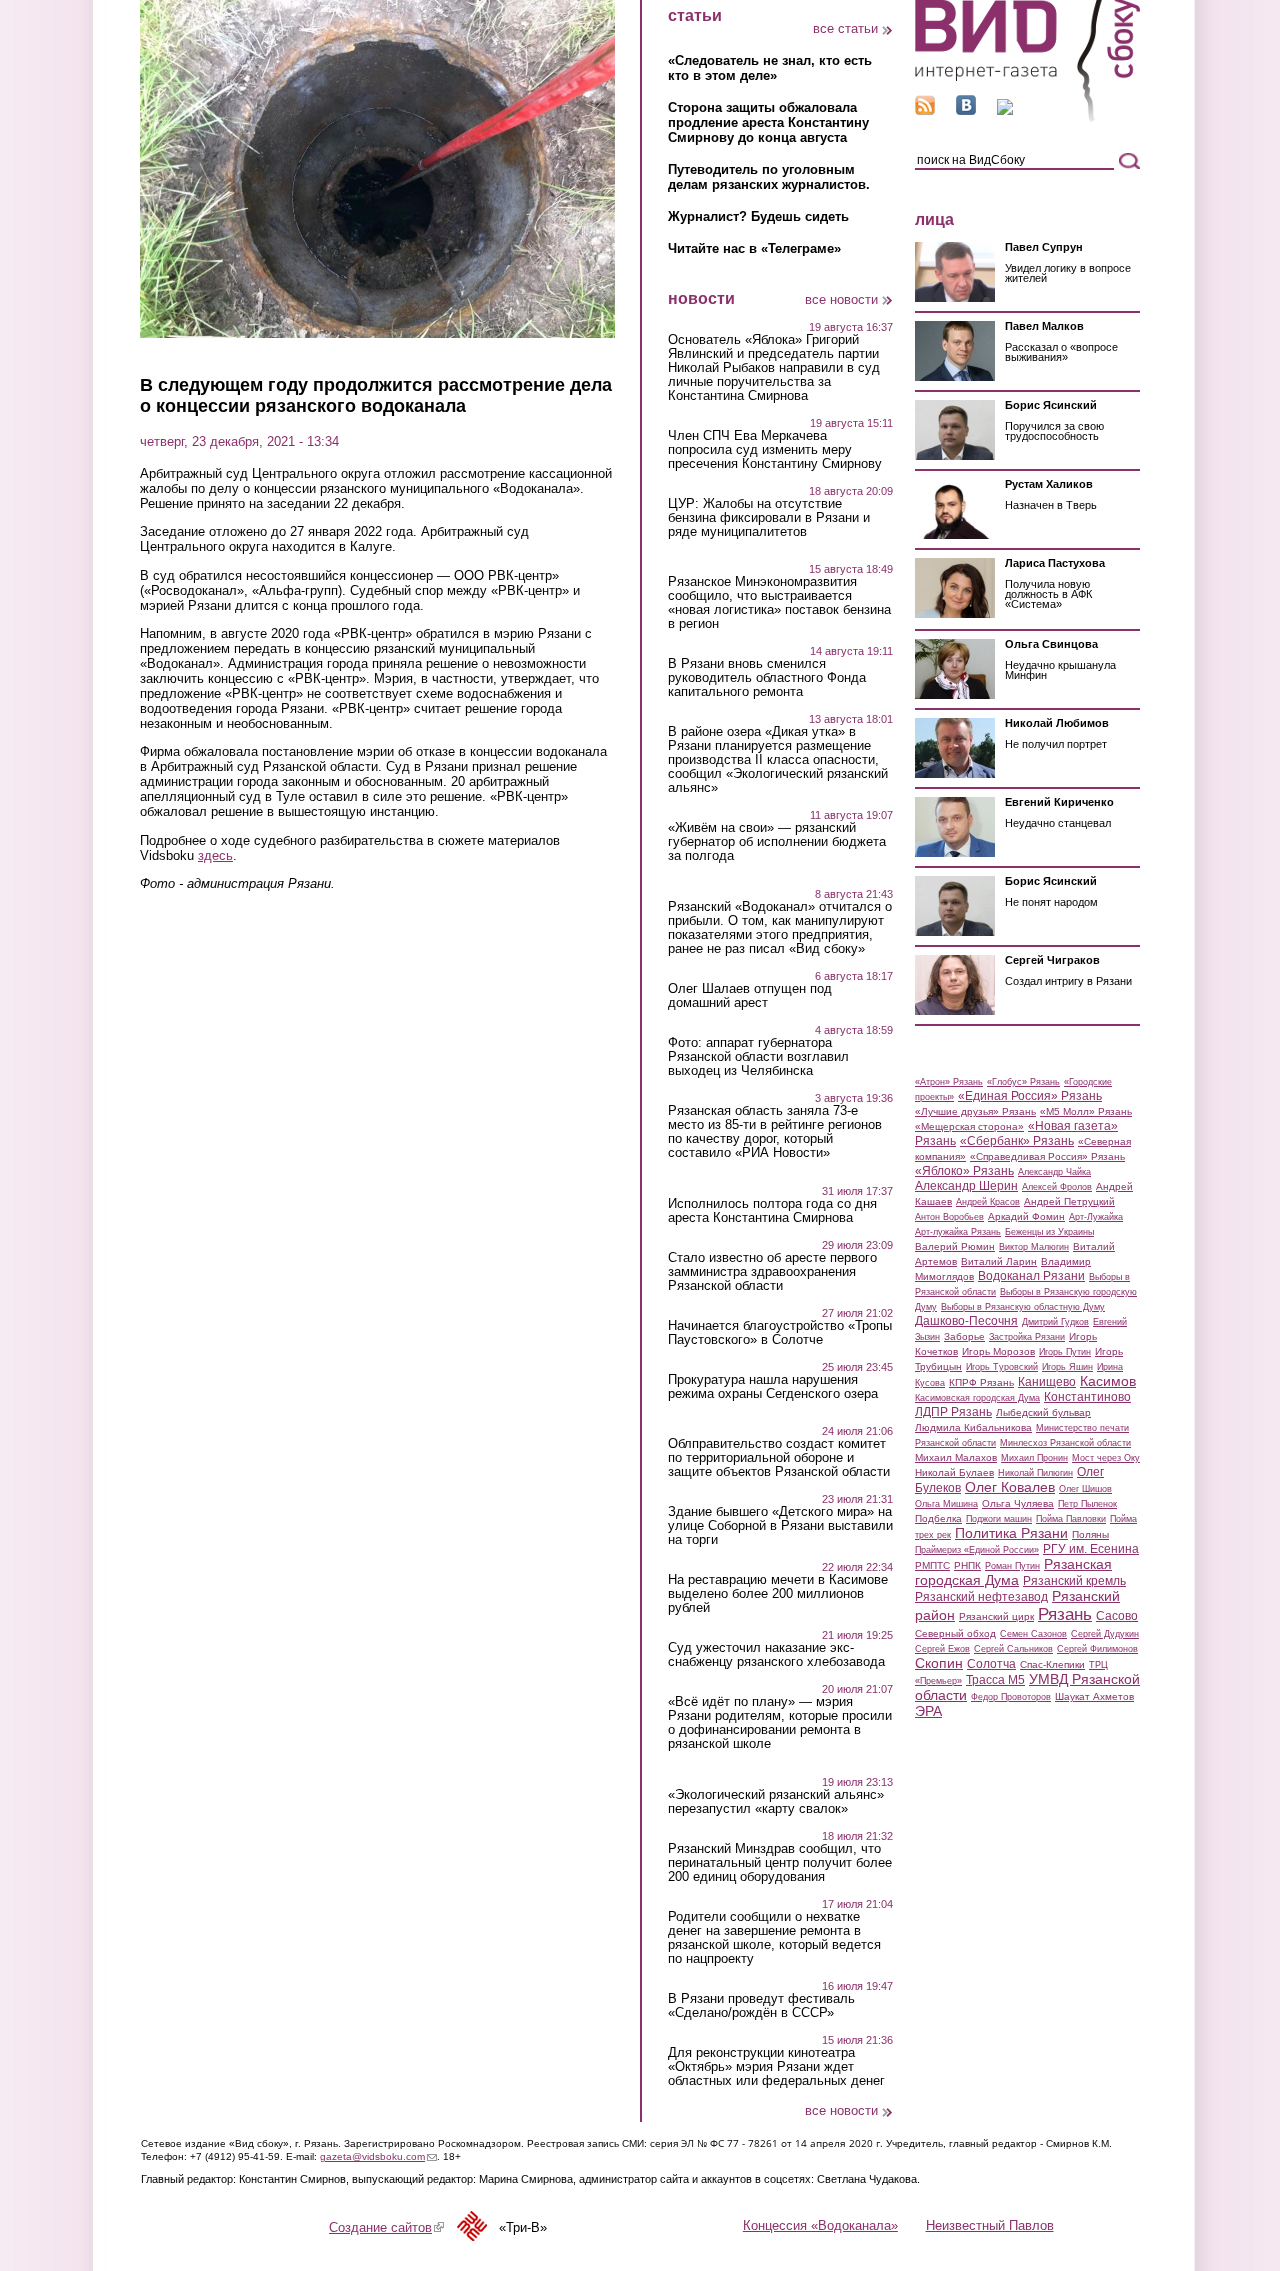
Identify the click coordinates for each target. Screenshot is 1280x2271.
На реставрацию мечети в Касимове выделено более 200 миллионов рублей (778, 1594)
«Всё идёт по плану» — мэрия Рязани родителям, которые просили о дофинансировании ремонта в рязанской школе (780, 1723)
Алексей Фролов (1057, 1187)
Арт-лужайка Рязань (958, 1232)
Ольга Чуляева (1018, 1503)
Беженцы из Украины (1049, 1232)
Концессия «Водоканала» (820, 2225)
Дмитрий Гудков (1055, 1322)
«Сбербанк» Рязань (1017, 1141)
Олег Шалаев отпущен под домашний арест (750, 996)
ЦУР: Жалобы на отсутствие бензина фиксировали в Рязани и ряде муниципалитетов (769, 518)
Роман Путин (1012, 1566)
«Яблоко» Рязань (964, 1171)
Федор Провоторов (1011, 1697)
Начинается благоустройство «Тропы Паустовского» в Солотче (780, 1333)
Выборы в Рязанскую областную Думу (1023, 1307)
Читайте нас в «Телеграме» (754, 248)
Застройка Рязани (1027, 1337)
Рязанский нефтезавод (981, 1597)
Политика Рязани (1011, 1533)
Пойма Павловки (1071, 1519)
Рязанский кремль (1074, 1581)
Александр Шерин (966, 1186)
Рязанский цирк (996, 1616)
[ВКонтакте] (966, 110)
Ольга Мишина (946, 1504)
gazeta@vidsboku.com (378, 2156)
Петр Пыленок (1087, 1504)
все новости (841, 299)
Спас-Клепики (1052, 1664)
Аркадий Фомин (1026, 1216)
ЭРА (928, 1711)
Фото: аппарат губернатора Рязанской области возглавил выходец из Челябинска (758, 1057)
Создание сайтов (386, 2227)
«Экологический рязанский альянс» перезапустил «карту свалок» (776, 1802)
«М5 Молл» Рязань (1086, 1111)
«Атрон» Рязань (949, 1082)
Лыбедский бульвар (1043, 1412)
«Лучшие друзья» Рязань (975, 1111)
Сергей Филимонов (1097, 1649)
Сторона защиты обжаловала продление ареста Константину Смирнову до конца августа (768, 122)
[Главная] (1027, 118)
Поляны (1090, 1534)
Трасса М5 (995, 1680)
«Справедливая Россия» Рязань (1047, 1156)
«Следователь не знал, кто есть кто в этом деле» (770, 68)
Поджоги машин (999, 1519)
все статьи (845, 28)
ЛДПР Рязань (953, 1412)
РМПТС (932, 1565)
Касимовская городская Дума (977, 1398)
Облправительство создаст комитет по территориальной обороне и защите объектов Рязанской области (779, 1458)
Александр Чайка (1054, 1172)
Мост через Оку (1106, 1458)
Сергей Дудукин (1105, 1634)
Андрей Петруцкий (1069, 1201)
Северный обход (955, 1633)
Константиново (1087, 1397)
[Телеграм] (1005, 110)
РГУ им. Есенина (1091, 1549)
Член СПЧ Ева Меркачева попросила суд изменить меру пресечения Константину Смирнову (775, 450)
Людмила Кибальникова (973, 1427)
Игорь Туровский (1002, 1367)
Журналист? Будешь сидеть (758, 216)
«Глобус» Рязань (1023, 1082)
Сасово (1117, 1616)
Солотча (991, 1664)
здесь (215, 855)
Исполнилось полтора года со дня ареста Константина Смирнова (772, 1211)
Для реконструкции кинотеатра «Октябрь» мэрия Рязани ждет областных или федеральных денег (776, 2067)
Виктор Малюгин (1034, 1247)
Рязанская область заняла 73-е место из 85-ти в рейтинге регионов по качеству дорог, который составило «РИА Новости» (775, 1132)
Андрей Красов (988, 1202)
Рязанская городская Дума (1013, 1572)
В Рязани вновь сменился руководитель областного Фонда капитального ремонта (767, 678)
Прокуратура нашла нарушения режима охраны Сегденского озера (773, 1387)
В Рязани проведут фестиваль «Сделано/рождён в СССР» (761, 2006)
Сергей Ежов (942, 1649)
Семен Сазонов (1033, 1634)
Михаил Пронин (1034, 1458)
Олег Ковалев (1010, 1487)
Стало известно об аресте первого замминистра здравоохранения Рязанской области (772, 1272)
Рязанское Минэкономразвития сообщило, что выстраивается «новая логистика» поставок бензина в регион (779, 603)
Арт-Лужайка (1096, 1217)
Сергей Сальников (1013, 1649)
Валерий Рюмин (955, 1246)
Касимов (1108, 1381)
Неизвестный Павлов (990, 2225)
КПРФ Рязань (981, 1382)
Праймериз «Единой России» (977, 1550)
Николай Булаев (954, 1472)
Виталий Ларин (999, 1261)
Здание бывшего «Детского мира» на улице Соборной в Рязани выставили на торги (780, 1526)
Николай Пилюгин (1035, 1473)
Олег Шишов (1085, 1489)
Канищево (1047, 1382)
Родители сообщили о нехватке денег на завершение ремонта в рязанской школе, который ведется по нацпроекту (774, 1938)
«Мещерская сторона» (969, 1126)
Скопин (939, 1663)
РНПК (967, 1565)
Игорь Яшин (1067, 1367)
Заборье (964, 1336)
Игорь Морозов (998, 1351)
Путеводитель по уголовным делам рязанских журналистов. (769, 177)
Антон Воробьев (949, 1217)
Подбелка (938, 1518)
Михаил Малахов (956, 1457)
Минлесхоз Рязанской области (1065, 1443)
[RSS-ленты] (925, 110)
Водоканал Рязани (1031, 1276)
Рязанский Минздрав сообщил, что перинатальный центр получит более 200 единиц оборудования (780, 1863)
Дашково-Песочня (966, 1321)
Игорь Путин (1065, 1352)
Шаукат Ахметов (1094, 1696)
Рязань (1065, 1614)
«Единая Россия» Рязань (1030, 1096)
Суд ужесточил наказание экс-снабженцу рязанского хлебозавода (776, 1655)
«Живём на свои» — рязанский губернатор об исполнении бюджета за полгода (777, 842)
